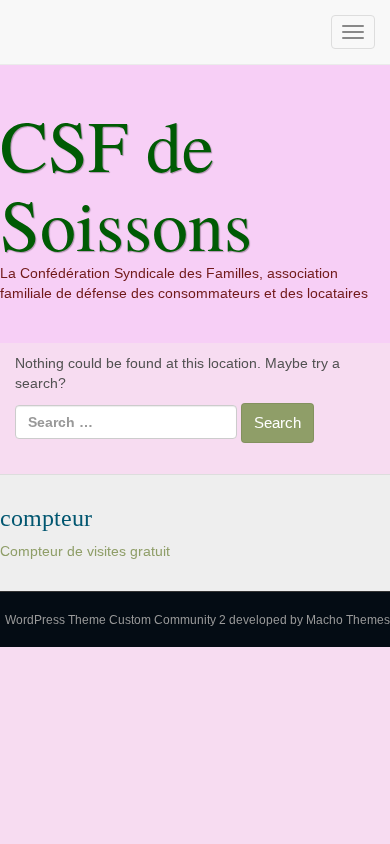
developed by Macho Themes (309, 620)
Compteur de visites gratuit (85, 551)
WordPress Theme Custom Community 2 (115, 620)
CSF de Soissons (126, 183)
